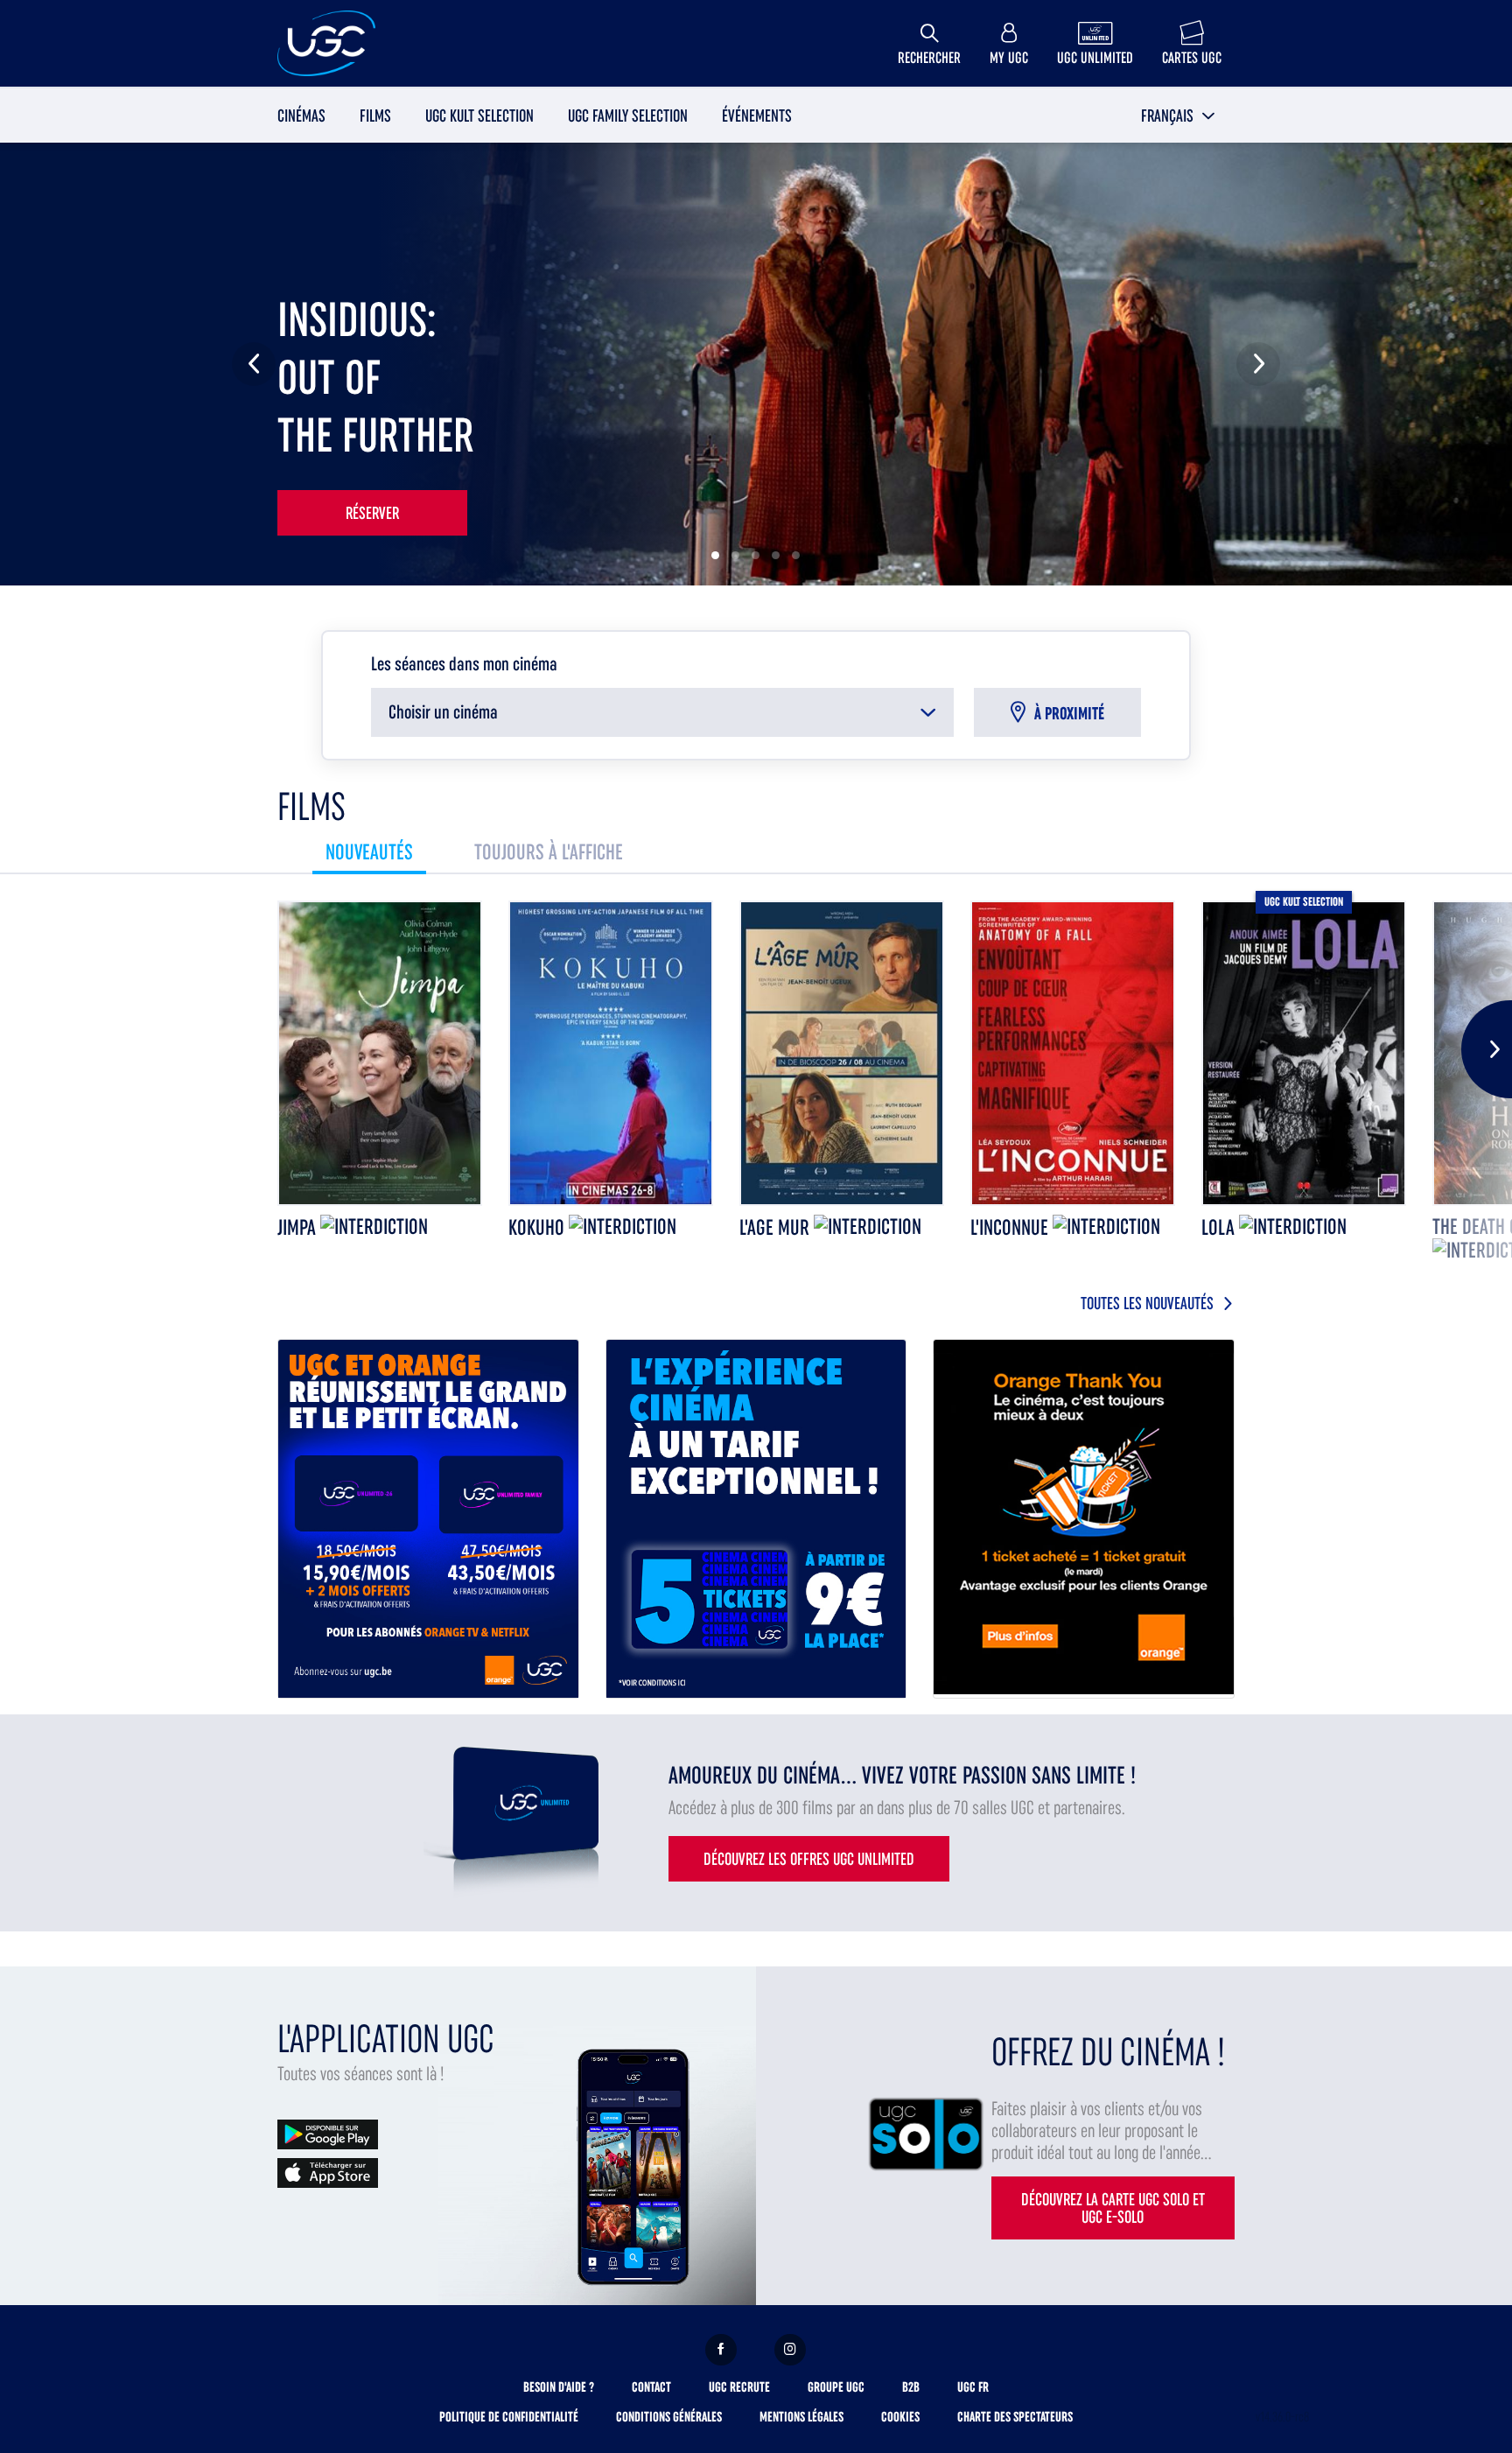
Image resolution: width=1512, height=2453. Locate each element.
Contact (651, 2387)
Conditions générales (669, 2417)
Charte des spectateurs (1015, 2417)
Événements (757, 116)
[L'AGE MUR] (842, 1053)
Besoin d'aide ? (559, 2387)
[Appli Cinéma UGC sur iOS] (328, 2172)
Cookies (900, 2417)
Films (375, 116)
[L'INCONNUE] (1073, 1053)
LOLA (1220, 1227)
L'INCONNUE (1011, 1227)
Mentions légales (801, 2417)
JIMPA (299, 1227)
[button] (1178, 116)
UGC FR (973, 2387)
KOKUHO (539, 1227)
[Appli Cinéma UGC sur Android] (328, 2133)
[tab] (369, 852)
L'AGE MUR (777, 1227)
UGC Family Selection (628, 116)
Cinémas (301, 116)
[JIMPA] (380, 1053)
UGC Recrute (739, 2387)
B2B (911, 2387)
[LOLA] (1304, 1053)
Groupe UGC (836, 2387)
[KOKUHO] (611, 1053)
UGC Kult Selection (479, 116)
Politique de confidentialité (509, 2417)
